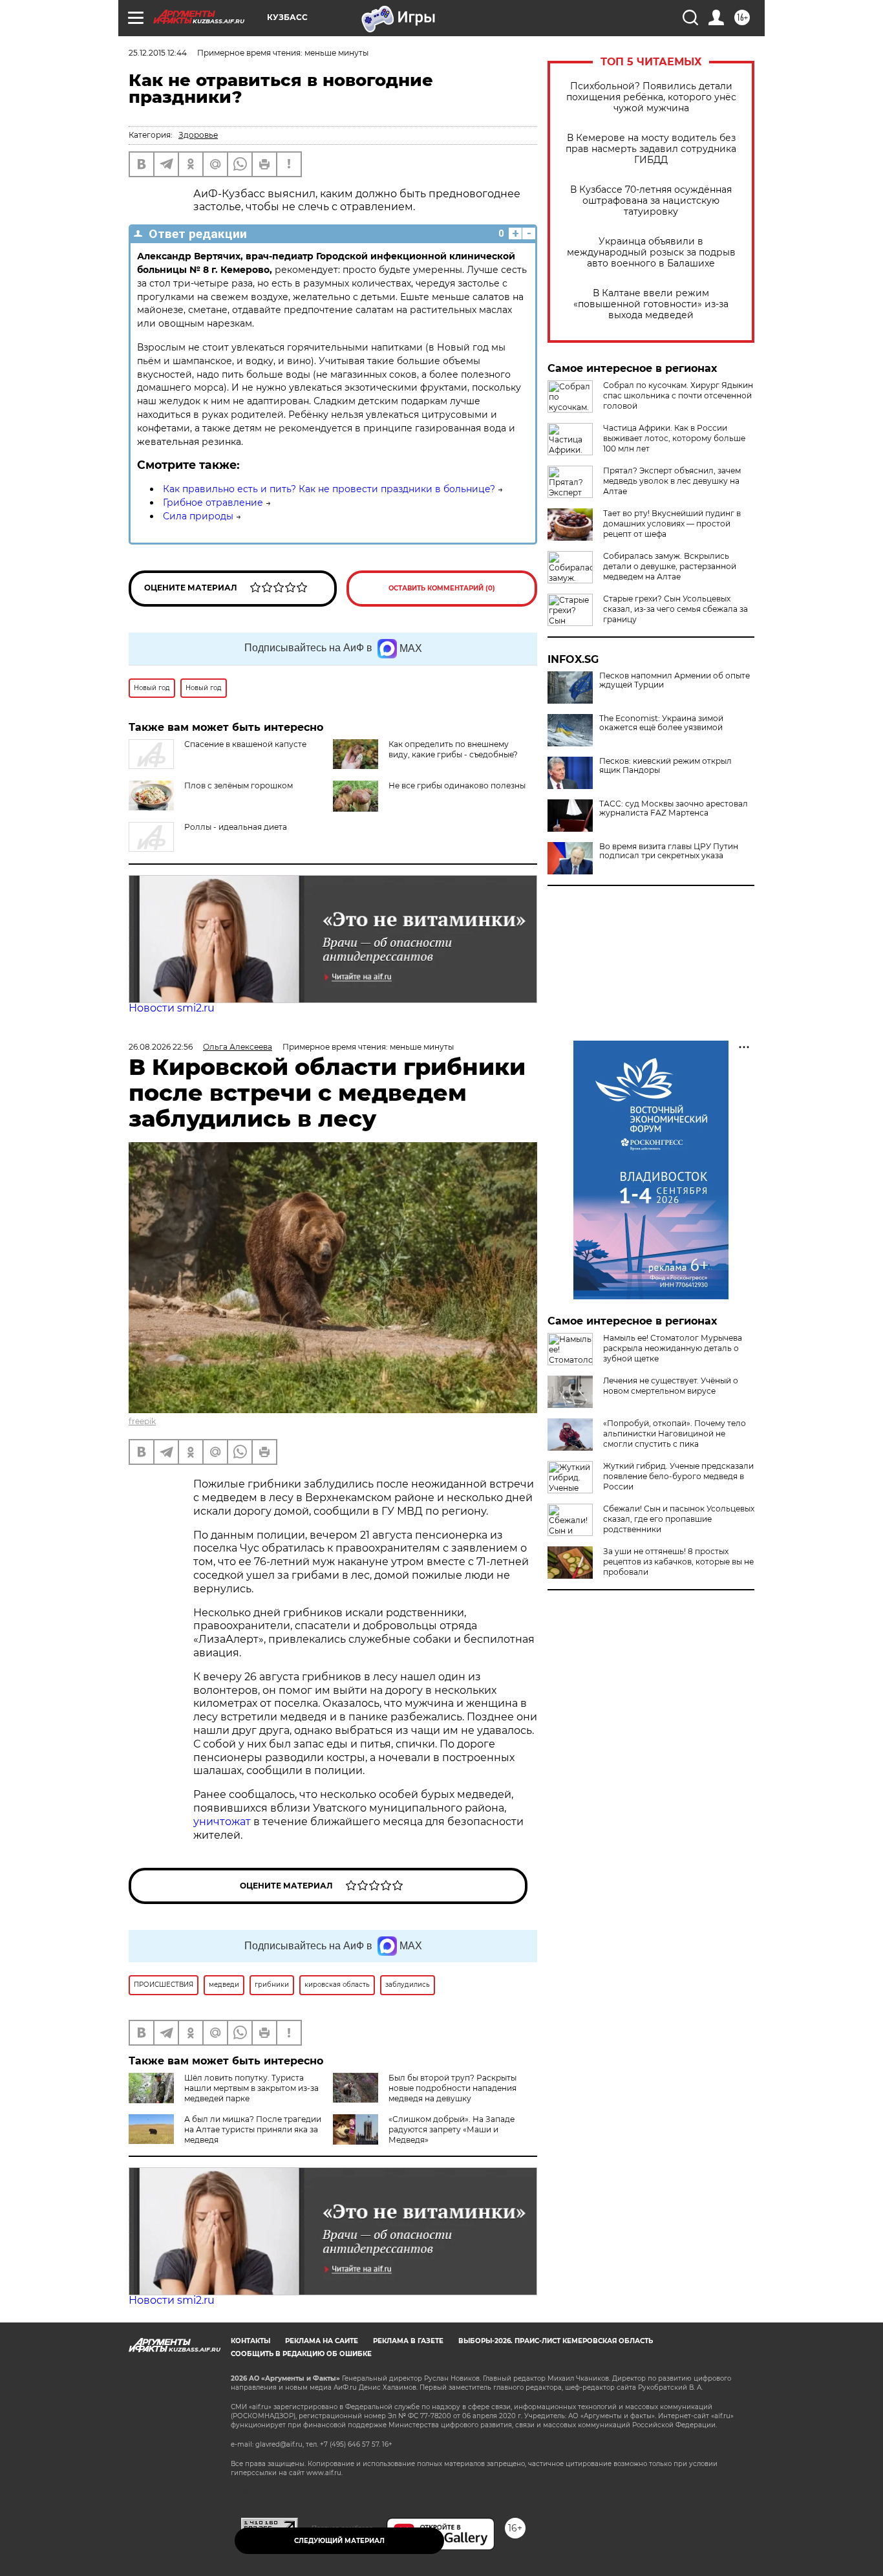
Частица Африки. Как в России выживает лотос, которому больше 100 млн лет (674, 438)
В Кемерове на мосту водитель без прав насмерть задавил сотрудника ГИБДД (651, 149)
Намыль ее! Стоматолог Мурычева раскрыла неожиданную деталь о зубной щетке (673, 1348)
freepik (142, 1421)
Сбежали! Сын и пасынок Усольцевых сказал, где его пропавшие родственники (679, 1519)
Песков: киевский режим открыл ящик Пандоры (665, 766)
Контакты (250, 2341)
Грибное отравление (213, 503)
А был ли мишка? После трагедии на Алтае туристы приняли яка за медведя (253, 2129)
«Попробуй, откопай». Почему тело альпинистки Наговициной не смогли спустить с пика (675, 1434)
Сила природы (198, 516)
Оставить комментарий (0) (442, 588)
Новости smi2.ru (172, 1008)
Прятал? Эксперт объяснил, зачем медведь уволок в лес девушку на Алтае (672, 481)
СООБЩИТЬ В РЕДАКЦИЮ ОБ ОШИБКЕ (301, 2354)
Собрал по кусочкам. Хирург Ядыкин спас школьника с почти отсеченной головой (678, 395)
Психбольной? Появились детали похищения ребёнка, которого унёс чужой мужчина (651, 97)
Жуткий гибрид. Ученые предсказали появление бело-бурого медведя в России (678, 1476)
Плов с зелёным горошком (239, 785)
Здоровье (198, 135)
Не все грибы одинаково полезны (457, 785)
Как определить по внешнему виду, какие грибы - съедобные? (453, 749)
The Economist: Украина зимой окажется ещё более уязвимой (661, 723)
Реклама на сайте (322, 2341)
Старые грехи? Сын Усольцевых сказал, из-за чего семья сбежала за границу (676, 609)
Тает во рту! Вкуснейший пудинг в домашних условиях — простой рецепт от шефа (672, 524)
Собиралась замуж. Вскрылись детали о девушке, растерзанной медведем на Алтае (670, 566)
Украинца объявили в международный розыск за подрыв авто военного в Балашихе (651, 253)
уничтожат (223, 1822)
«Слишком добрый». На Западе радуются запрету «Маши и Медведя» (452, 2129)
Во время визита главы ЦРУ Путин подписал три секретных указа (669, 851)
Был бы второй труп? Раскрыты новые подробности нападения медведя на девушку (452, 2088)
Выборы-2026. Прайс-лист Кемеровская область (556, 2341)
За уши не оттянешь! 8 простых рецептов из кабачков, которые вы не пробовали (678, 1562)
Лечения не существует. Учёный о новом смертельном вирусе (671, 1386)
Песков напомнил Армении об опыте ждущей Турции (675, 680)
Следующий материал (339, 2541)
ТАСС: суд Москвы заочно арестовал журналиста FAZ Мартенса (674, 808)
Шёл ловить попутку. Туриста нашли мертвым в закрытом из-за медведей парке (251, 2088)
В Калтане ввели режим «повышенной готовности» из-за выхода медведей (651, 304)
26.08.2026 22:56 (161, 1047)
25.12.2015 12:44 (158, 53)
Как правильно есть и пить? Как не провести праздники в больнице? (329, 489)
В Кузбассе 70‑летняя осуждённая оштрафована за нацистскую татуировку (651, 201)
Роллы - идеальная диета (236, 827)
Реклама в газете (408, 2341)
